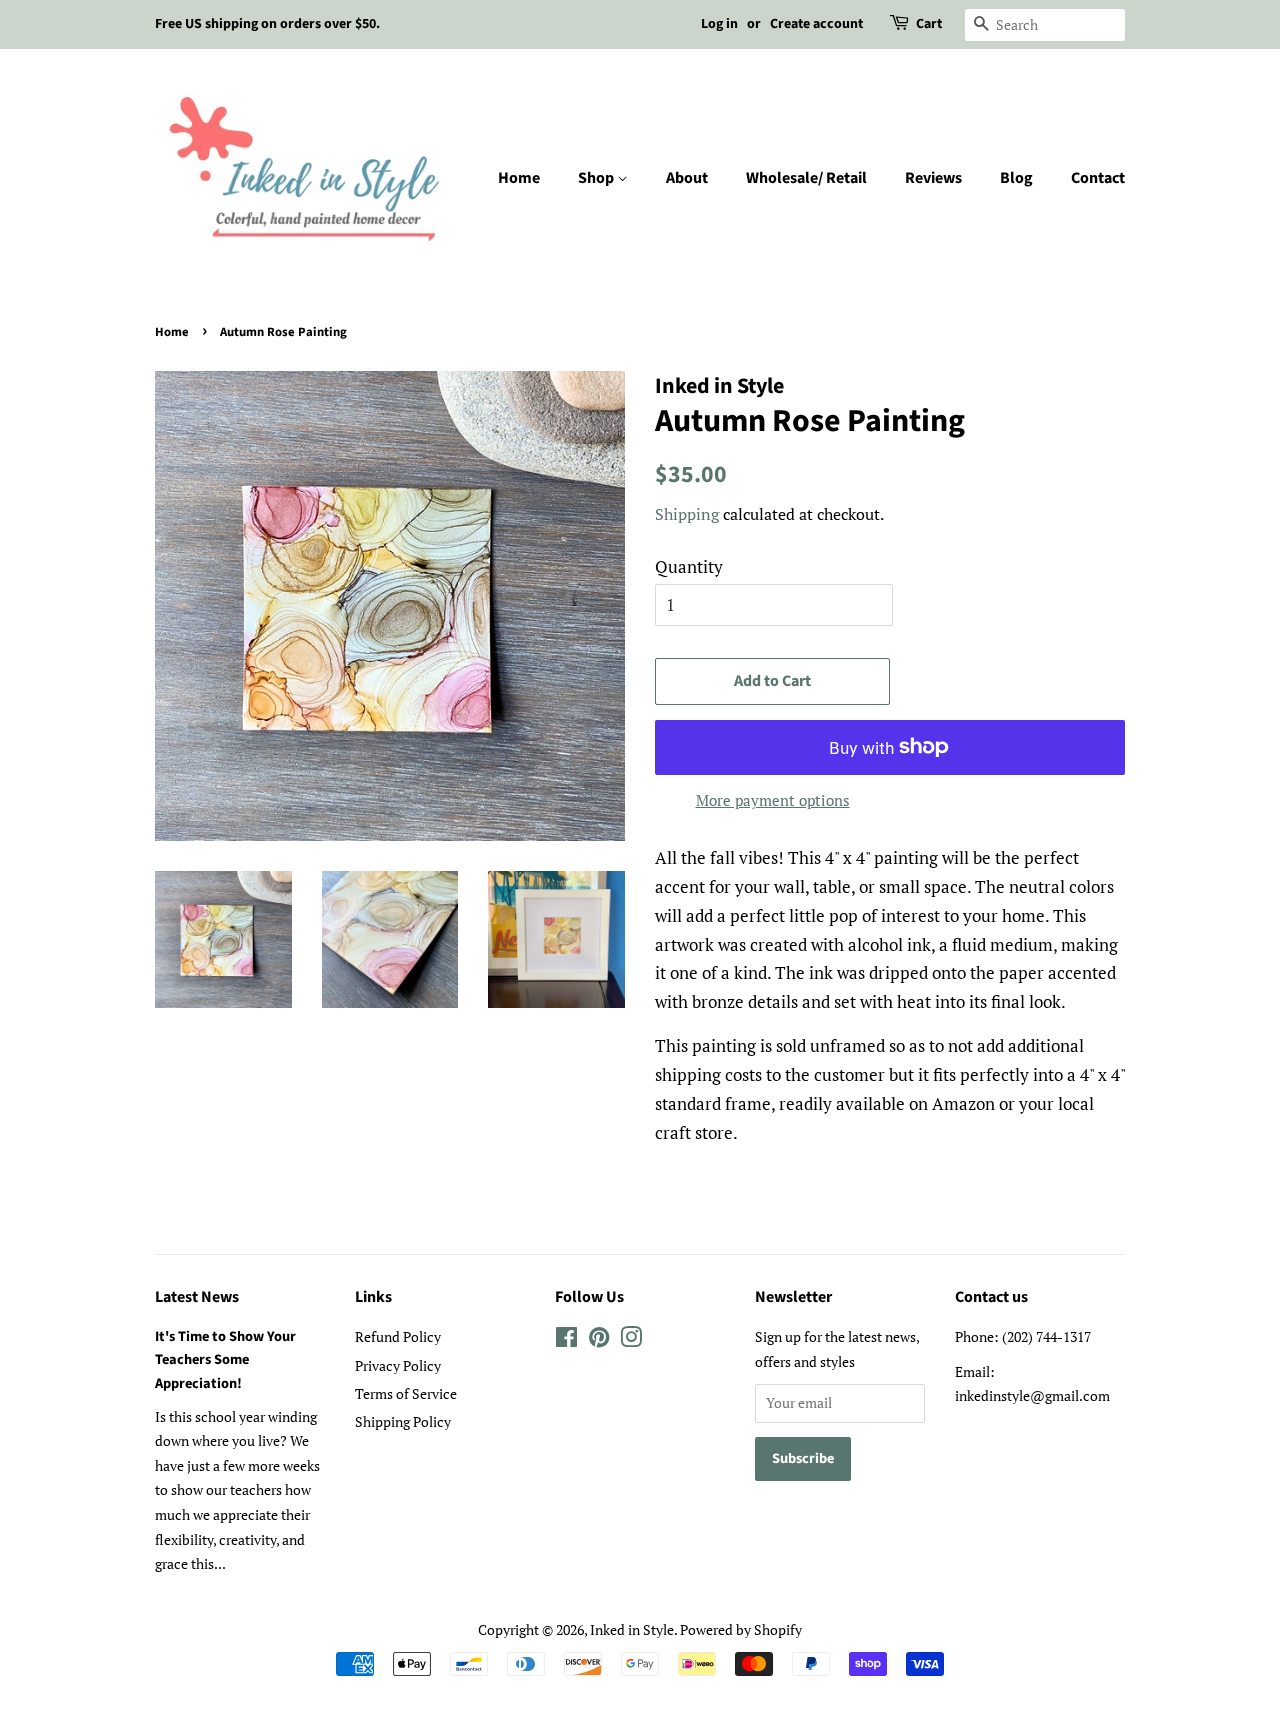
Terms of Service (406, 1393)
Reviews (933, 178)
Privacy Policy (398, 1365)
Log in (719, 24)
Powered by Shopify (741, 1629)
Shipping (687, 514)
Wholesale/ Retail (806, 178)
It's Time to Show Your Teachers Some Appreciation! (225, 1359)
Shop (597, 178)
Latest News (197, 1297)
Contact (1098, 178)
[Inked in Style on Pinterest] (599, 1340)
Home (519, 178)
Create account (816, 24)
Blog (1016, 178)
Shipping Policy (403, 1421)
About (687, 178)
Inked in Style (632, 1629)
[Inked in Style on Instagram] (631, 1340)
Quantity (689, 566)
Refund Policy (398, 1336)
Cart (929, 24)
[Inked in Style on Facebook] (566, 1340)
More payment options (773, 800)
